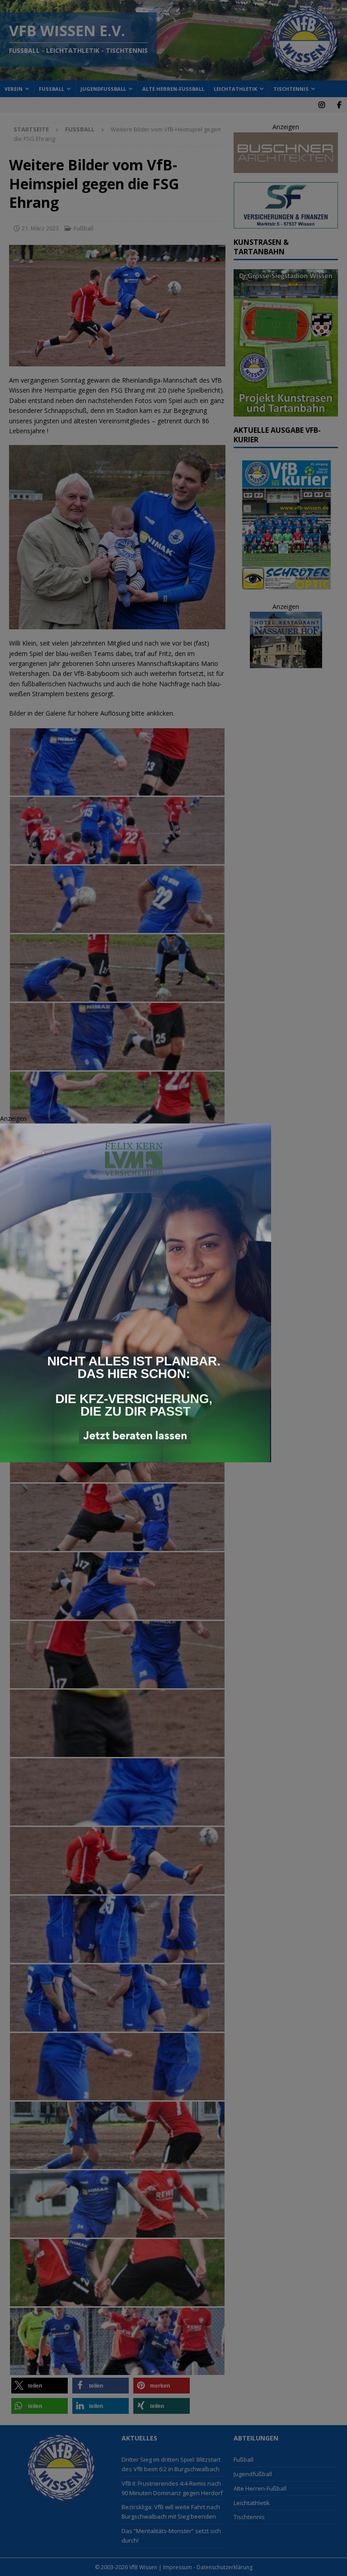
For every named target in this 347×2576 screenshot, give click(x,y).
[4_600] (136, 1457)
